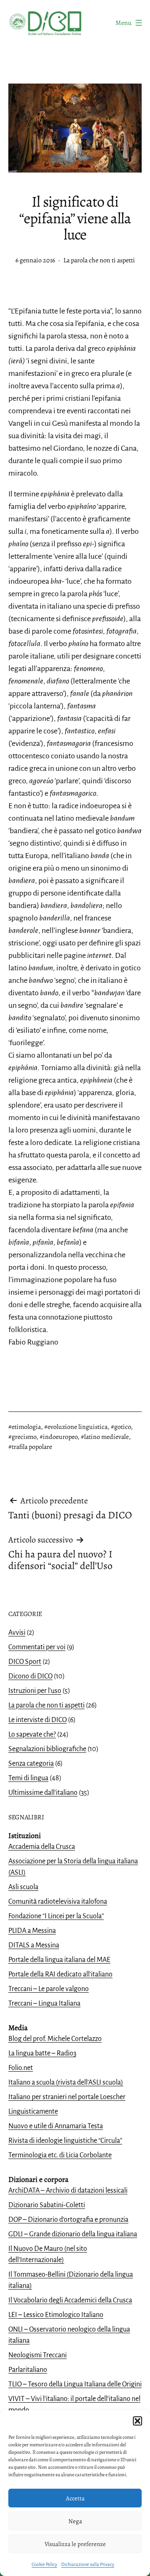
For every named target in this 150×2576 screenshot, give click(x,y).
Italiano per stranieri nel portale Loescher (67, 2097)
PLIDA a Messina (32, 1931)
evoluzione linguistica (77, 1427)
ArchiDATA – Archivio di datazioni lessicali (68, 2191)
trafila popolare (32, 1447)
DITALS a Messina (34, 1945)
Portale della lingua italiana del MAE (59, 1960)
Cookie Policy (44, 2564)
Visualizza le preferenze (75, 2544)
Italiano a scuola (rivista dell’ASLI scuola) (66, 2083)
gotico (122, 1427)
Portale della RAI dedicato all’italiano (60, 1974)
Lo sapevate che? (32, 1735)
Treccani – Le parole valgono (49, 1989)
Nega (75, 2521)
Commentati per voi (37, 1647)
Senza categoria (31, 1764)
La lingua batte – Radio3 (42, 2053)
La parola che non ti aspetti (99, 260)
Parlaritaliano (28, 2370)
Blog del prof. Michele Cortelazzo (55, 2039)
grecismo (24, 1437)
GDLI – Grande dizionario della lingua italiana (73, 2234)
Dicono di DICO (30, 1676)
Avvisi (17, 1633)
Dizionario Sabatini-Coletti (47, 2205)
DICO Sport (25, 1662)
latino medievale (106, 1437)
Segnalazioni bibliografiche (47, 1749)
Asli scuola (23, 1887)
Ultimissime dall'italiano (43, 1793)
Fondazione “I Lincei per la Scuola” (56, 1916)
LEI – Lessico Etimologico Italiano (56, 2315)
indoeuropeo (60, 1437)
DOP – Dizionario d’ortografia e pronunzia (68, 2220)
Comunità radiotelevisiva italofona (58, 1902)
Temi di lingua (28, 1778)
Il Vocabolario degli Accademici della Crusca (70, 2300)
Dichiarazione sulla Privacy (88, 2564)
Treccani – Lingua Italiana (44, 2004)
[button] (137, 2421)
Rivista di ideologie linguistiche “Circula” (65, 2141)
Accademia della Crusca (42, 1847)
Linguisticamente (33, 2112)
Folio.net (21, 2068)
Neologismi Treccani (37, 2355)
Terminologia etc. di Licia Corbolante (60, 2155)
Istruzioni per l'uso (35, 1691)
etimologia (26, 1427)
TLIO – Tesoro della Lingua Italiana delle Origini (75, 2384)
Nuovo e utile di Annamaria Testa (56, 2126)
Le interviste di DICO (37, 1720)
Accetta (75, 2498)
